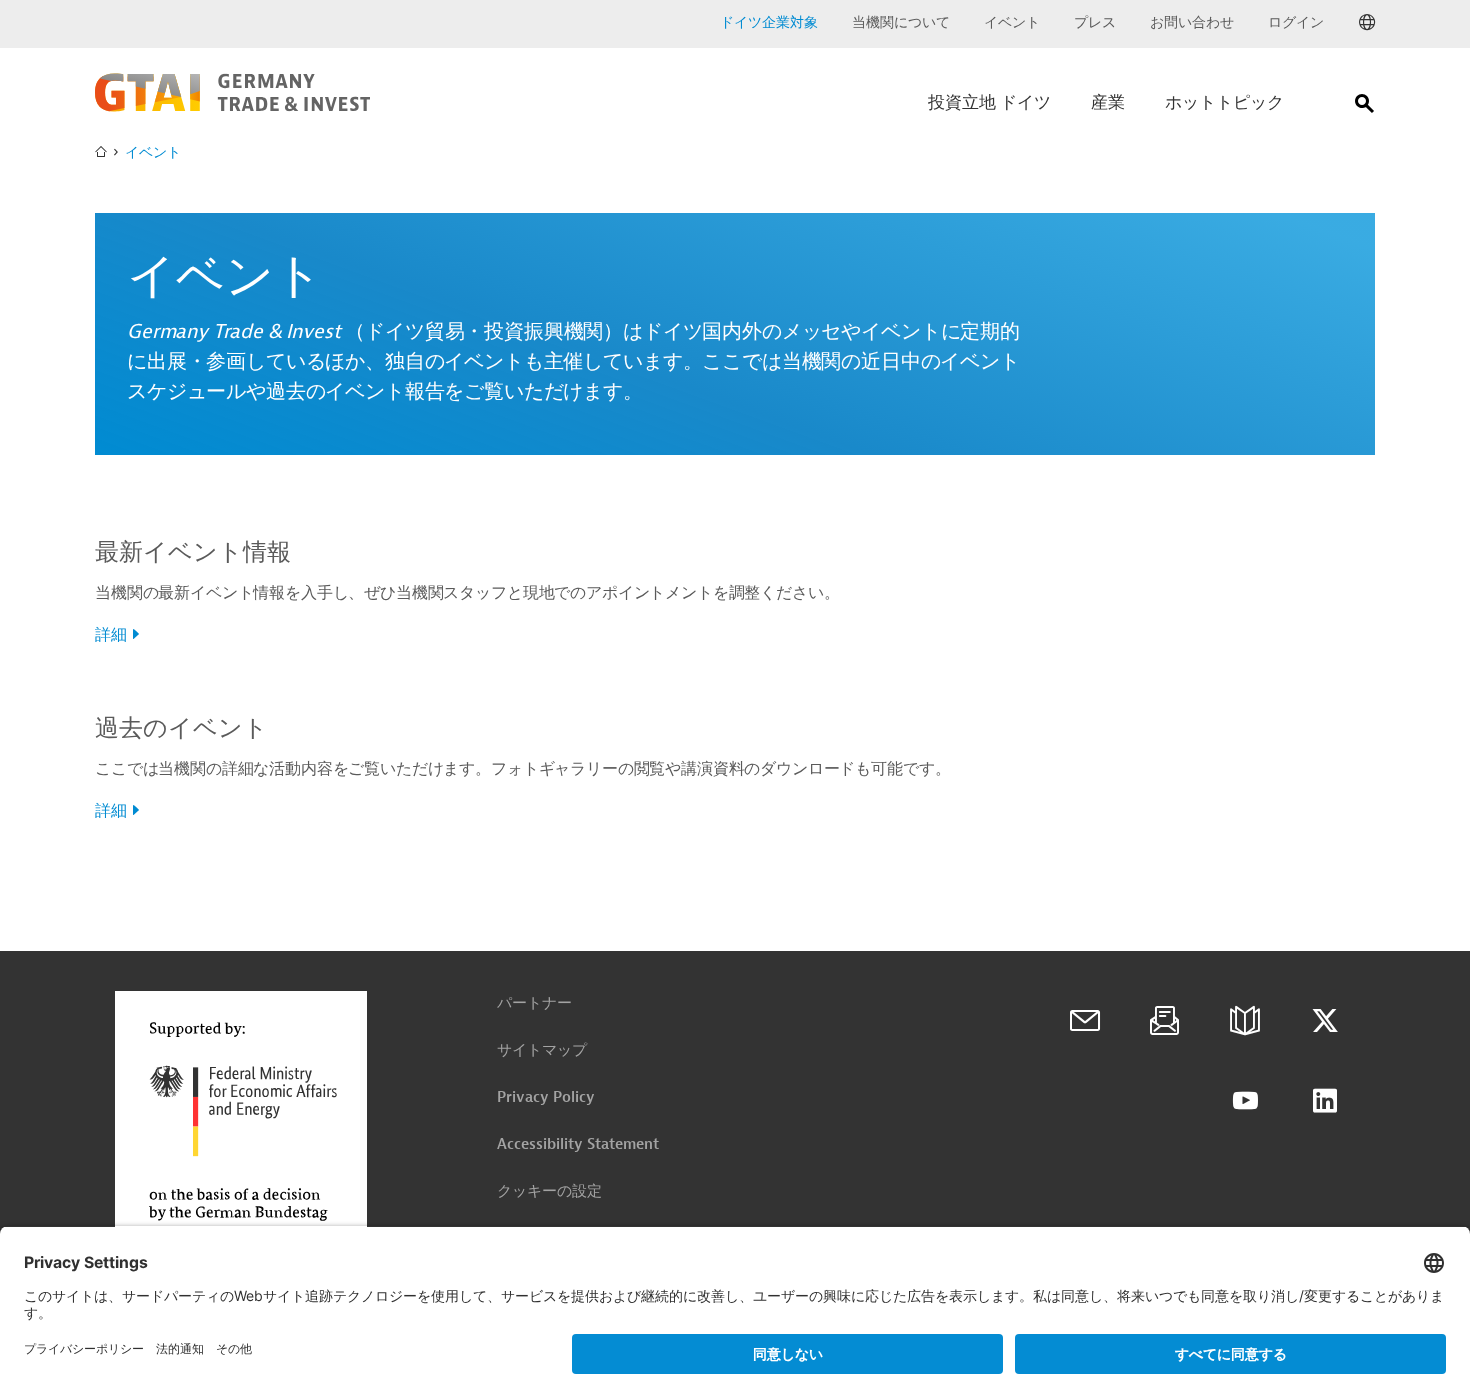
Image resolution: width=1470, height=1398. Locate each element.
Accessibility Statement (578, 1144)
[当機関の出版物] (1245, 1021)
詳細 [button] (111, 635)
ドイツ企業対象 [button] (769, 22)
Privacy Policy (546, 1097)
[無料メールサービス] (1165, 1021)
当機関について (901, 22)
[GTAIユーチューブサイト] (1245, 1101)
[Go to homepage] (232, 107)
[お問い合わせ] (1085, 1021)
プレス (1095, 22)
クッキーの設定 (549, 1191)
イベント (1012, 22)
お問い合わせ (1192, 22)
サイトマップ (542, 1050)
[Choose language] (1367, 23)
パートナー (534, 1003)
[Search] (1365, 107)
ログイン (1296, 22)
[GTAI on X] (1325, 1021)
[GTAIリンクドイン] (1325, 1101)
